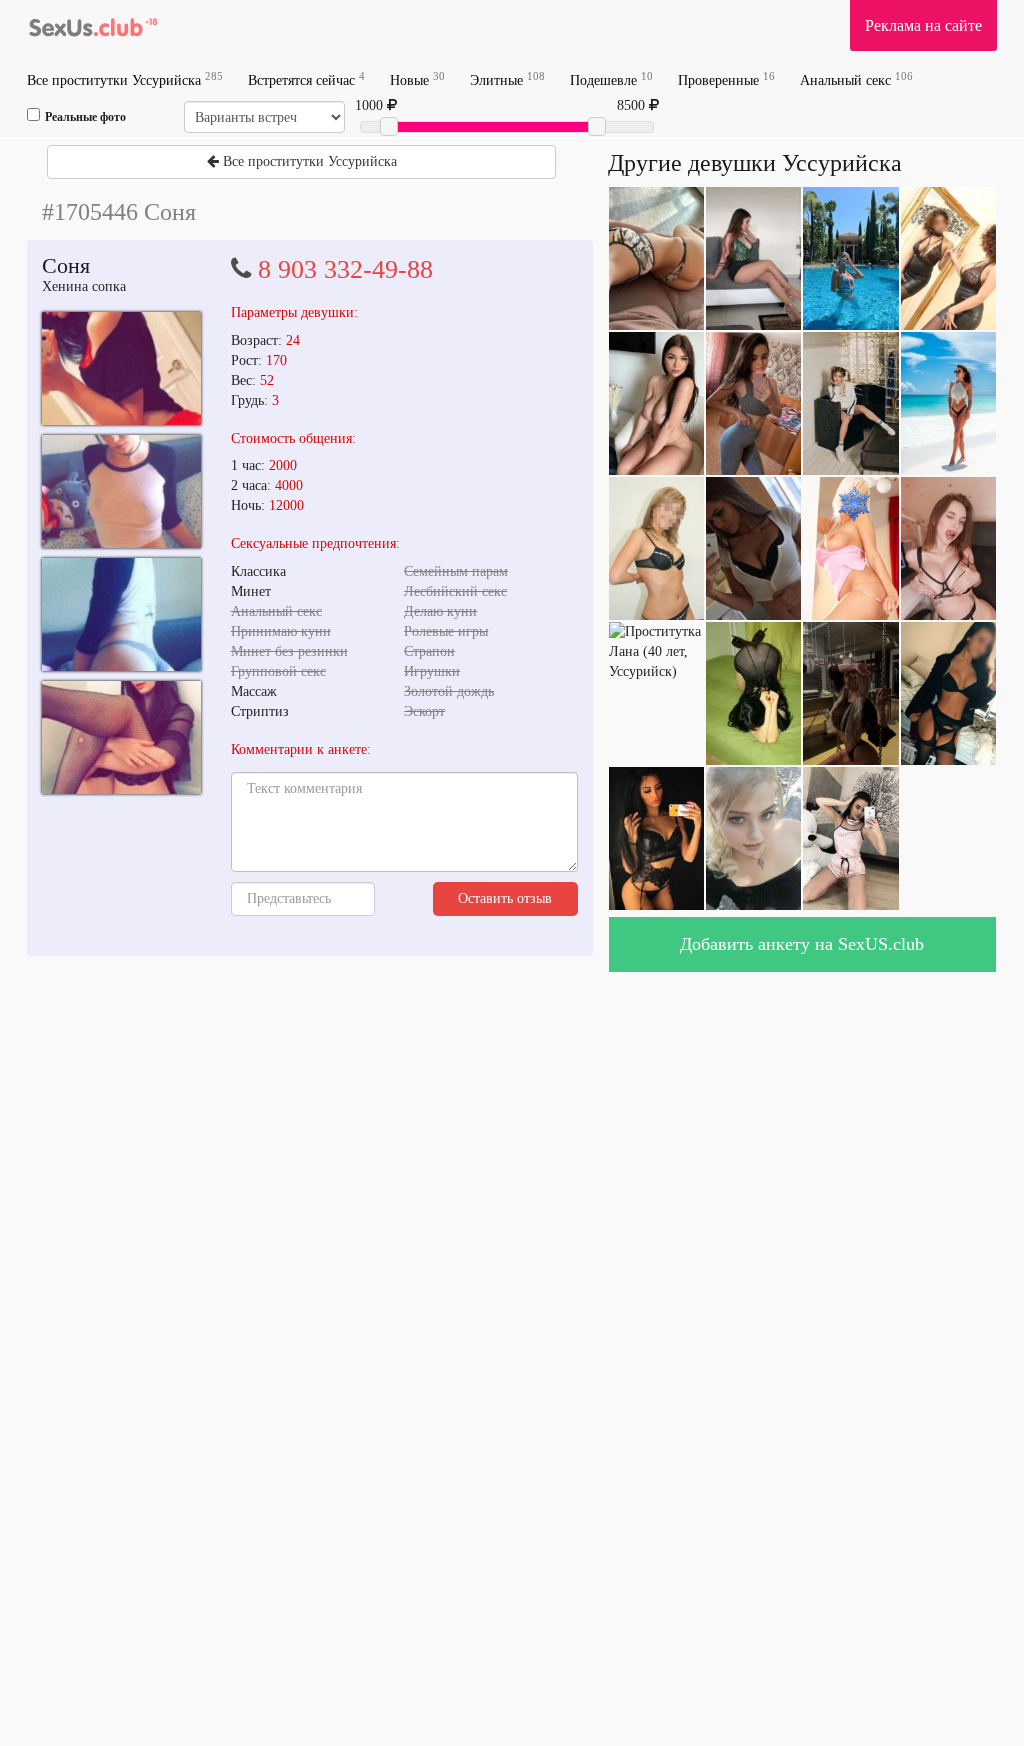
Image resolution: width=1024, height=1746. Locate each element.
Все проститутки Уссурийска (125, 79)
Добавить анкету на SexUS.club (802, 944)
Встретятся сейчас (306, 79)
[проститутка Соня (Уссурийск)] (121, 368)
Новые (417, 79)
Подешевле (611, 79)
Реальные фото (85, 117)
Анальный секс (856, 79)
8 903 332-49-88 (345, 269)
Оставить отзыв (505, 898)
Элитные (507, 79)
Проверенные (726, 79)
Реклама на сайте (923, 25)
